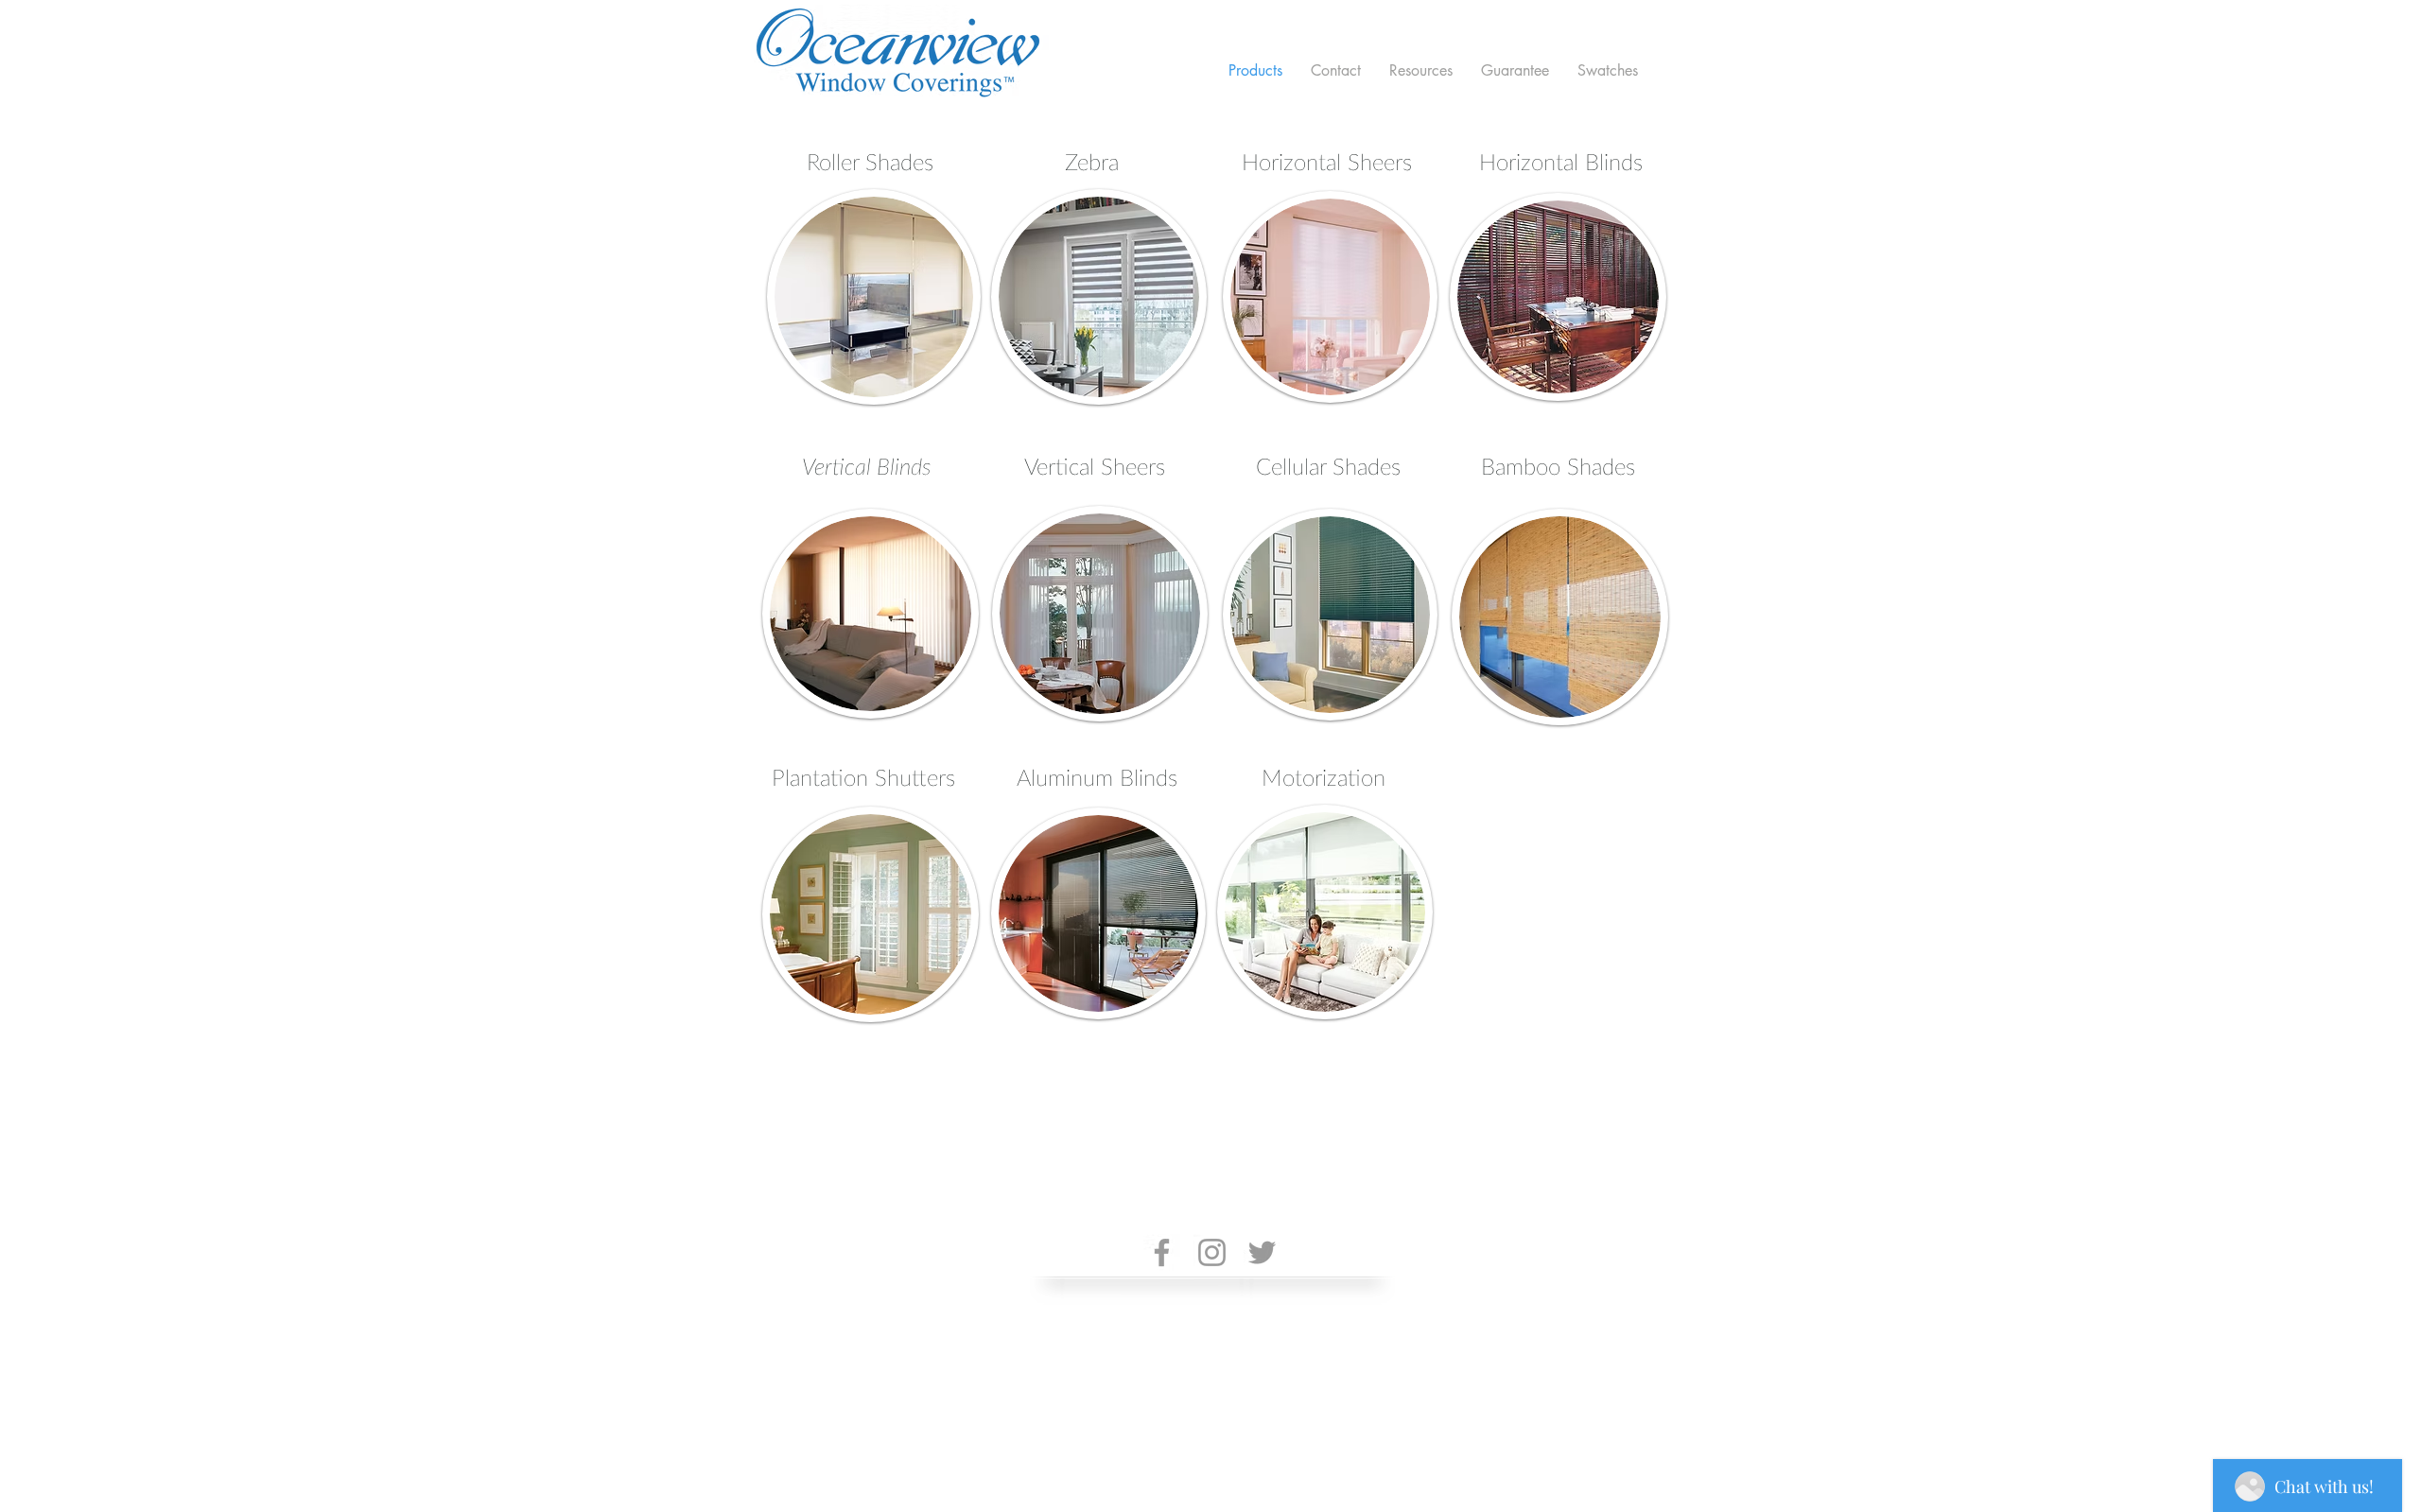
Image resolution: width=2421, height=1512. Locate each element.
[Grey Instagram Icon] (1212, 1252)
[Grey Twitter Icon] (1262, 1252)
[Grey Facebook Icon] (1162, 1252)
